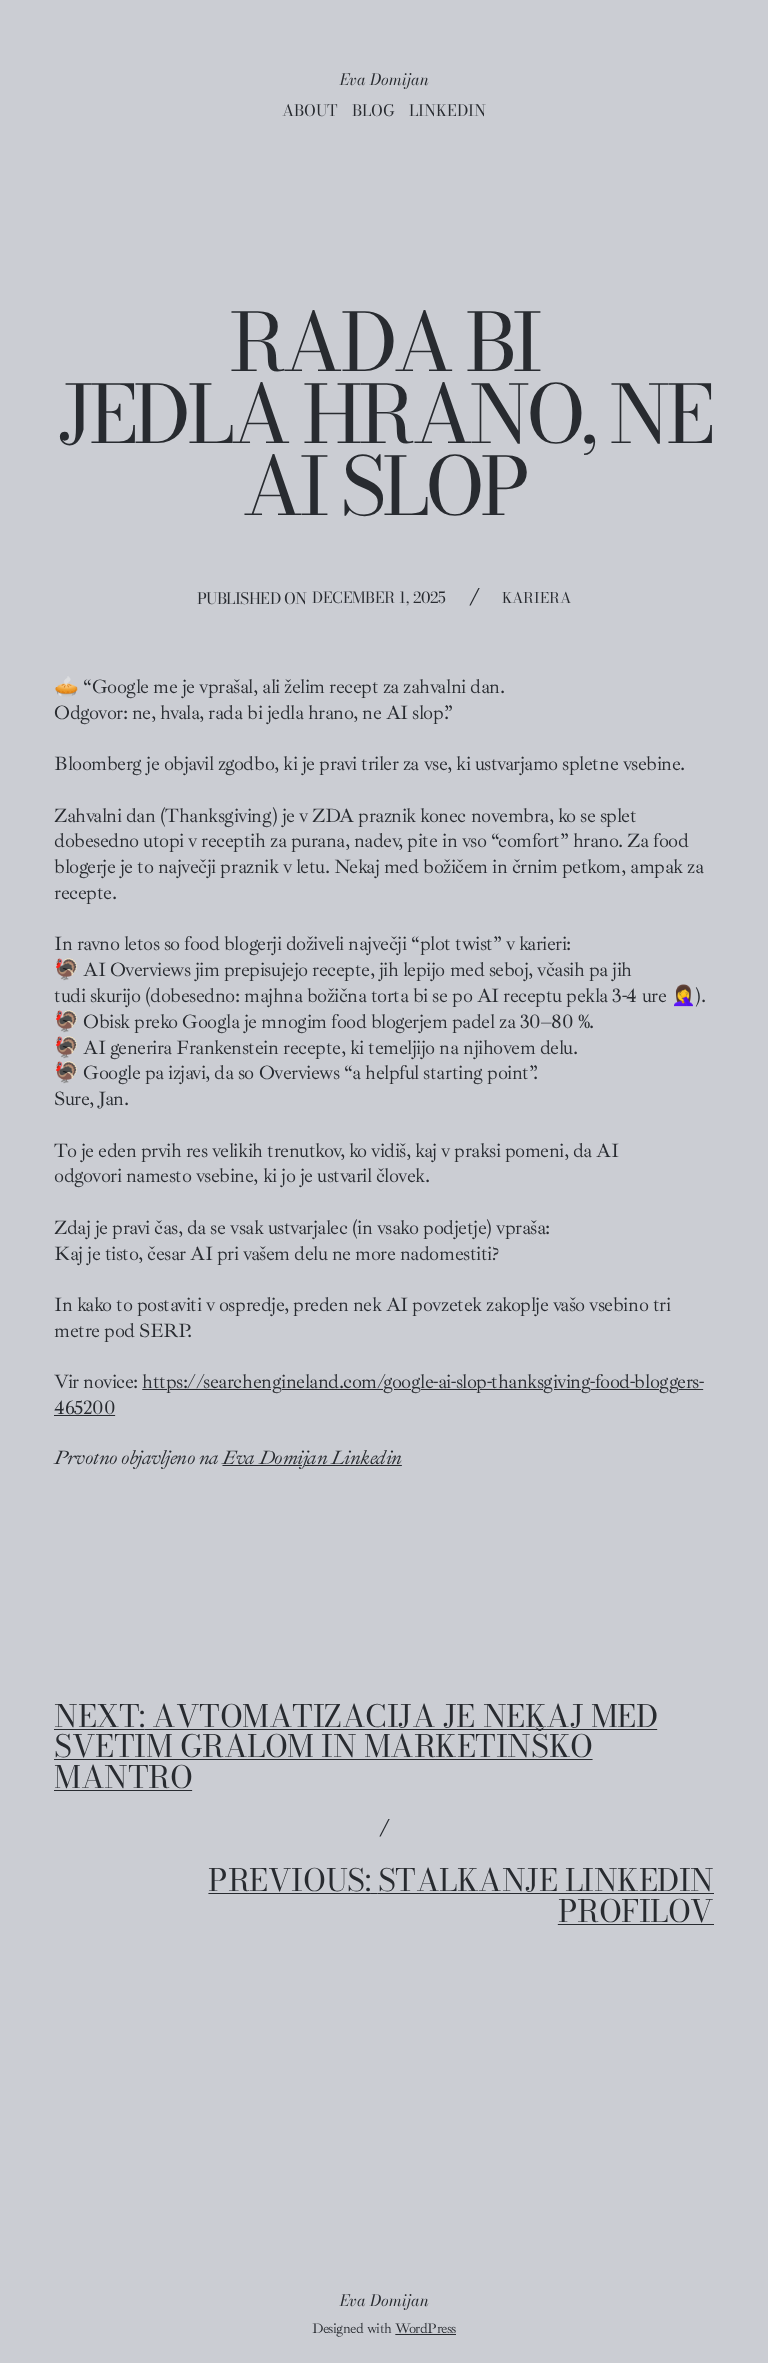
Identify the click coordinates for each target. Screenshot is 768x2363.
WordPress (425, 2328)
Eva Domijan (384, 79)
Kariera (536, 597)
